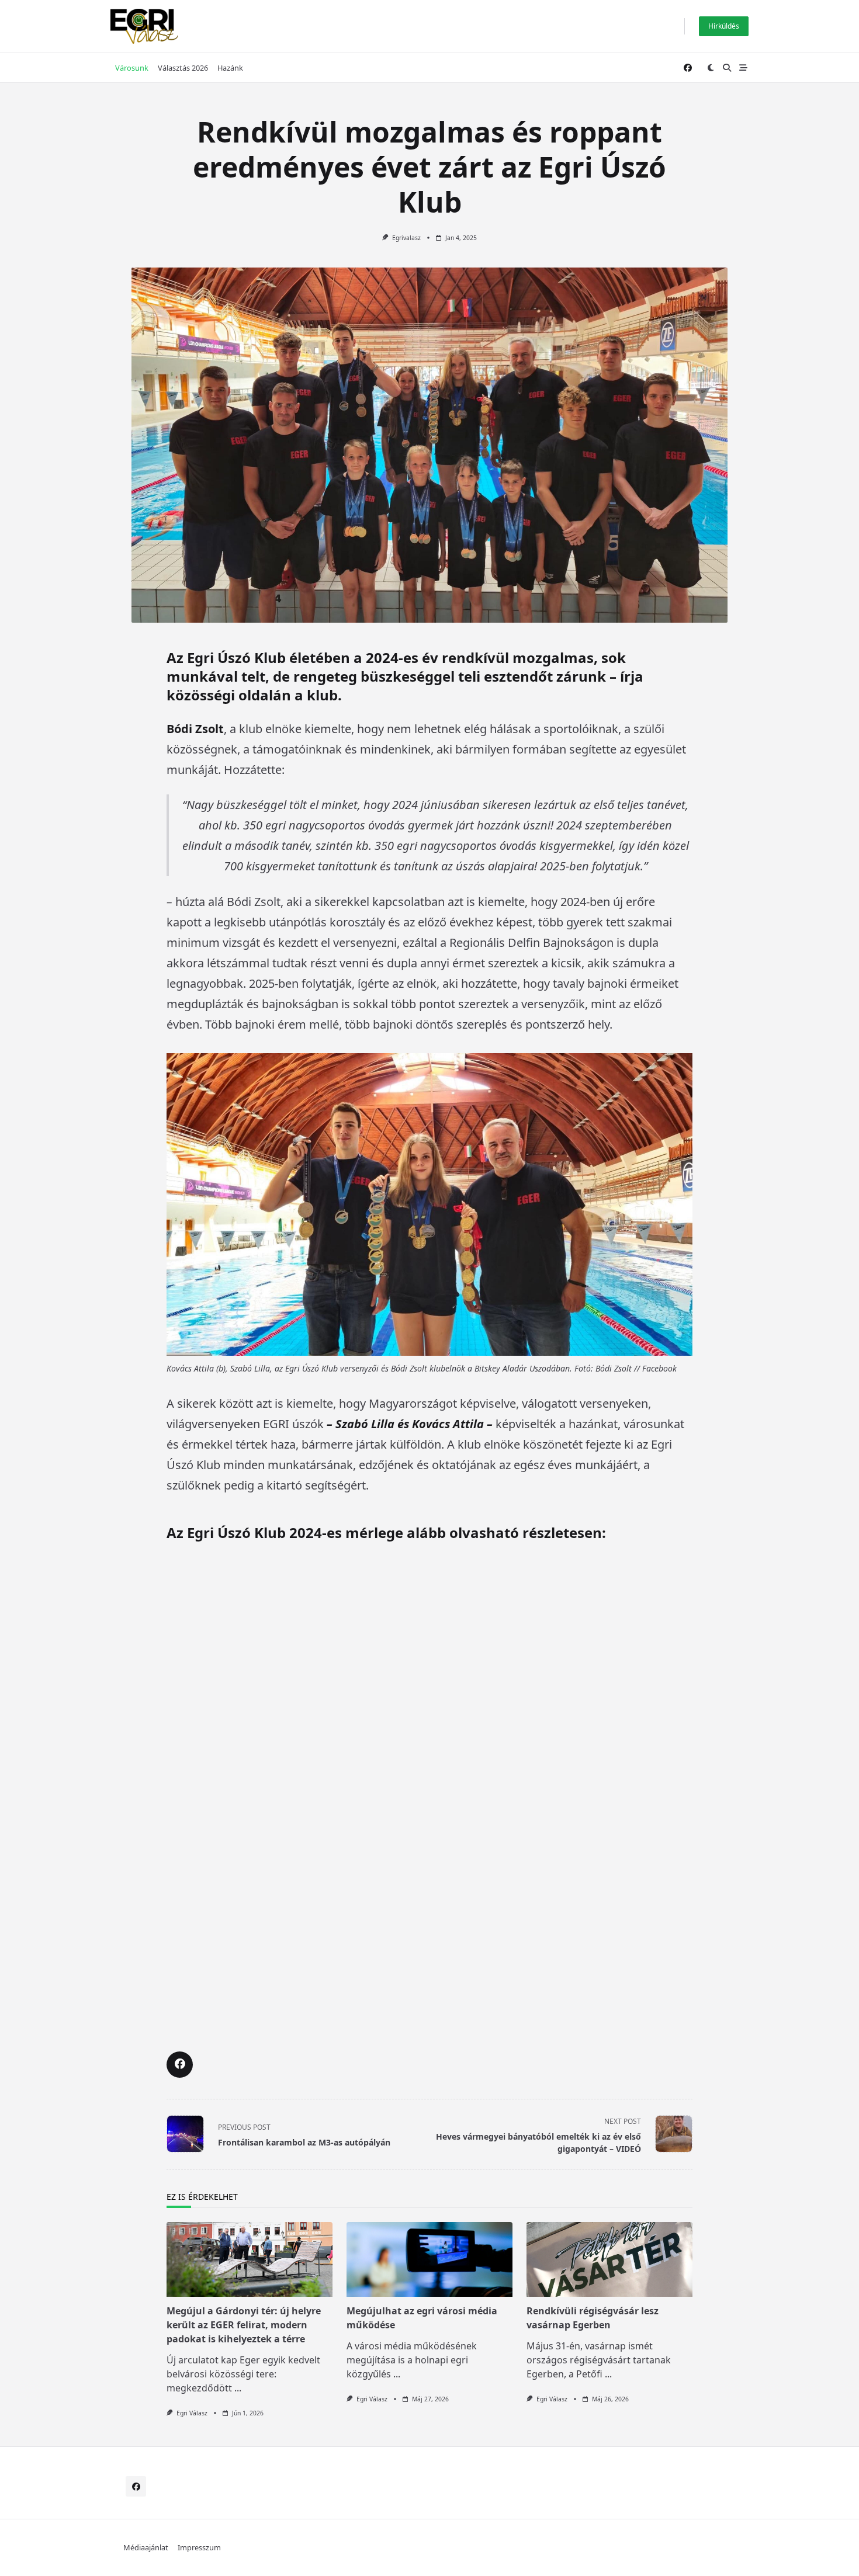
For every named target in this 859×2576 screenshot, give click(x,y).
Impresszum (199, 2547)
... (238, 2388)
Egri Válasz (192, 2413)
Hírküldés (724, 26)
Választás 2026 (183, 68)
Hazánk (230, 68)
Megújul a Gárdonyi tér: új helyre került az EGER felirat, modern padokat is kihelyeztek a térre (244, 2325)
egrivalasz (406, 238)
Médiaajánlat (146, 2547)
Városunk (132, 68)
